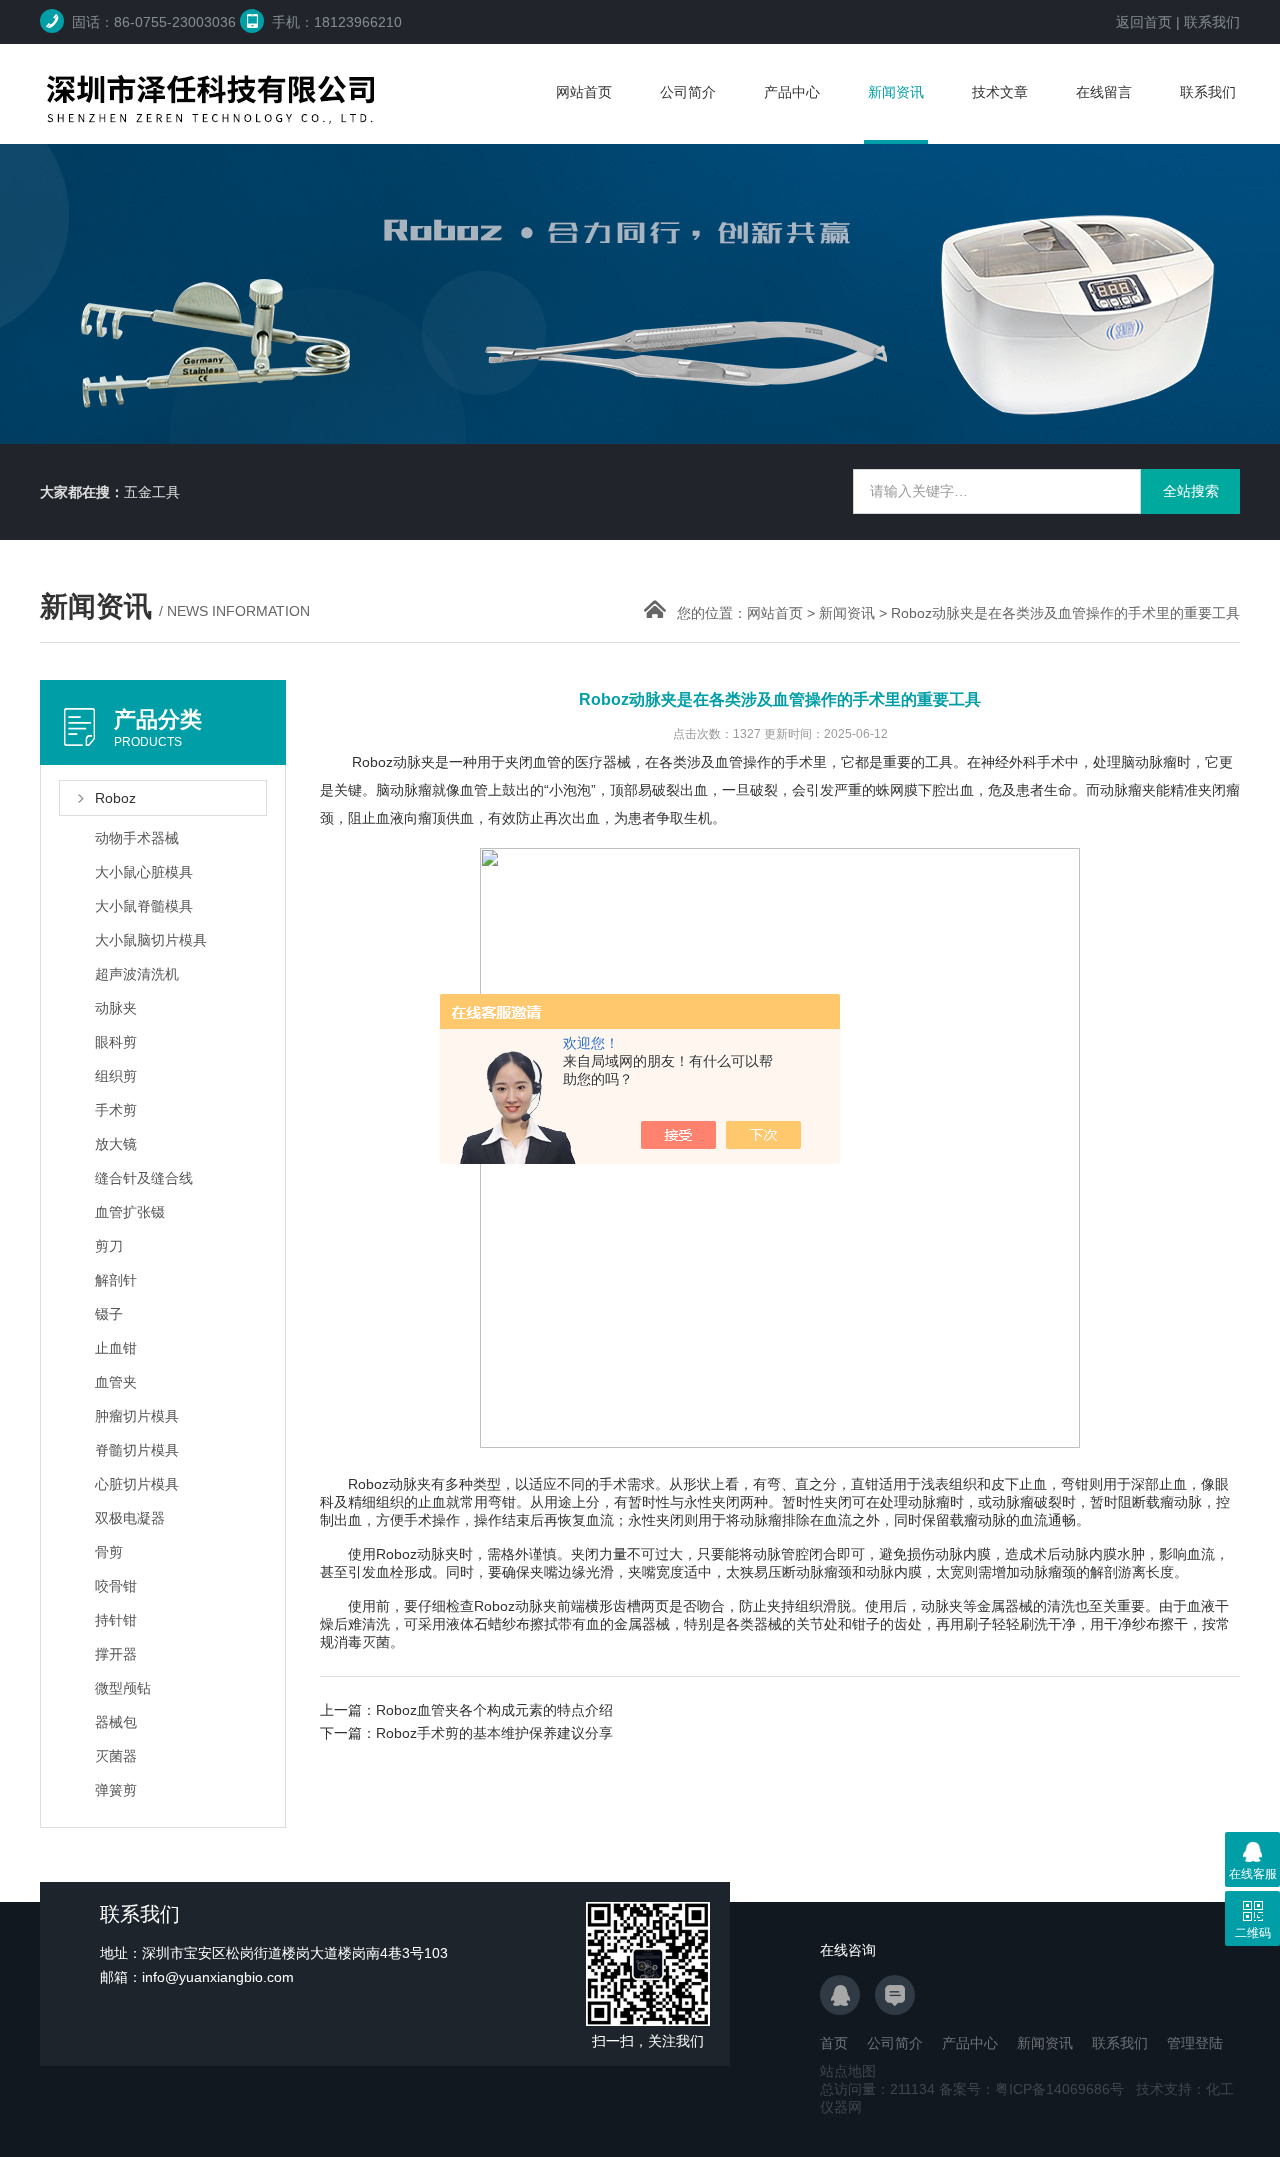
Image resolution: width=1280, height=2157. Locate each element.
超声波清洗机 (137, 974)
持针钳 (116, 1620)
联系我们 (1212, 22)
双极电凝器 (130, 1518)
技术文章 (1000, 92)
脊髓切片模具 (137, 1450)
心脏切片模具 (137, 1484)
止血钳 (116, 1348)
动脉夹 (116, 1008)
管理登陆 (1195, 2043)
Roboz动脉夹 (389, 1484)
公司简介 (688, 92)
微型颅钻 (123, 1688)
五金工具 (152, 492)
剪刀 (109, 1246)
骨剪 (109, 1552)
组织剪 (116, 1076)
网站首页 (584, 92)
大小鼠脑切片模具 (151, 940)
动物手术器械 (137, 838)
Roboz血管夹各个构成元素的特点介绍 (494, 1710)
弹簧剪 (116, 1790)
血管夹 (116, 1382)
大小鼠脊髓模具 (144, 906)
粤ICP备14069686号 (1059, 2089)
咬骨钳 (116, 1586)
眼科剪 (116, 1042)
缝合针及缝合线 (144, 1178)
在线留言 (1104, 92)
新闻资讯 (896, 92)
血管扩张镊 (130, 1212)
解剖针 (116, 1280)
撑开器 (116, 1654)
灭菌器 (116, 1756)
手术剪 (116, 1110)
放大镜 (116, 1144)
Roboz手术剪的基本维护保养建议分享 (494, 1733)
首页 (834, 2043)
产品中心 (792, 92)
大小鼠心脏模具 (144, 872)
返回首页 (1144, 22)
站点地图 (848, 2071)
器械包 (116, 1722)
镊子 (109, 1314)
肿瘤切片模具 (137, 1416)
